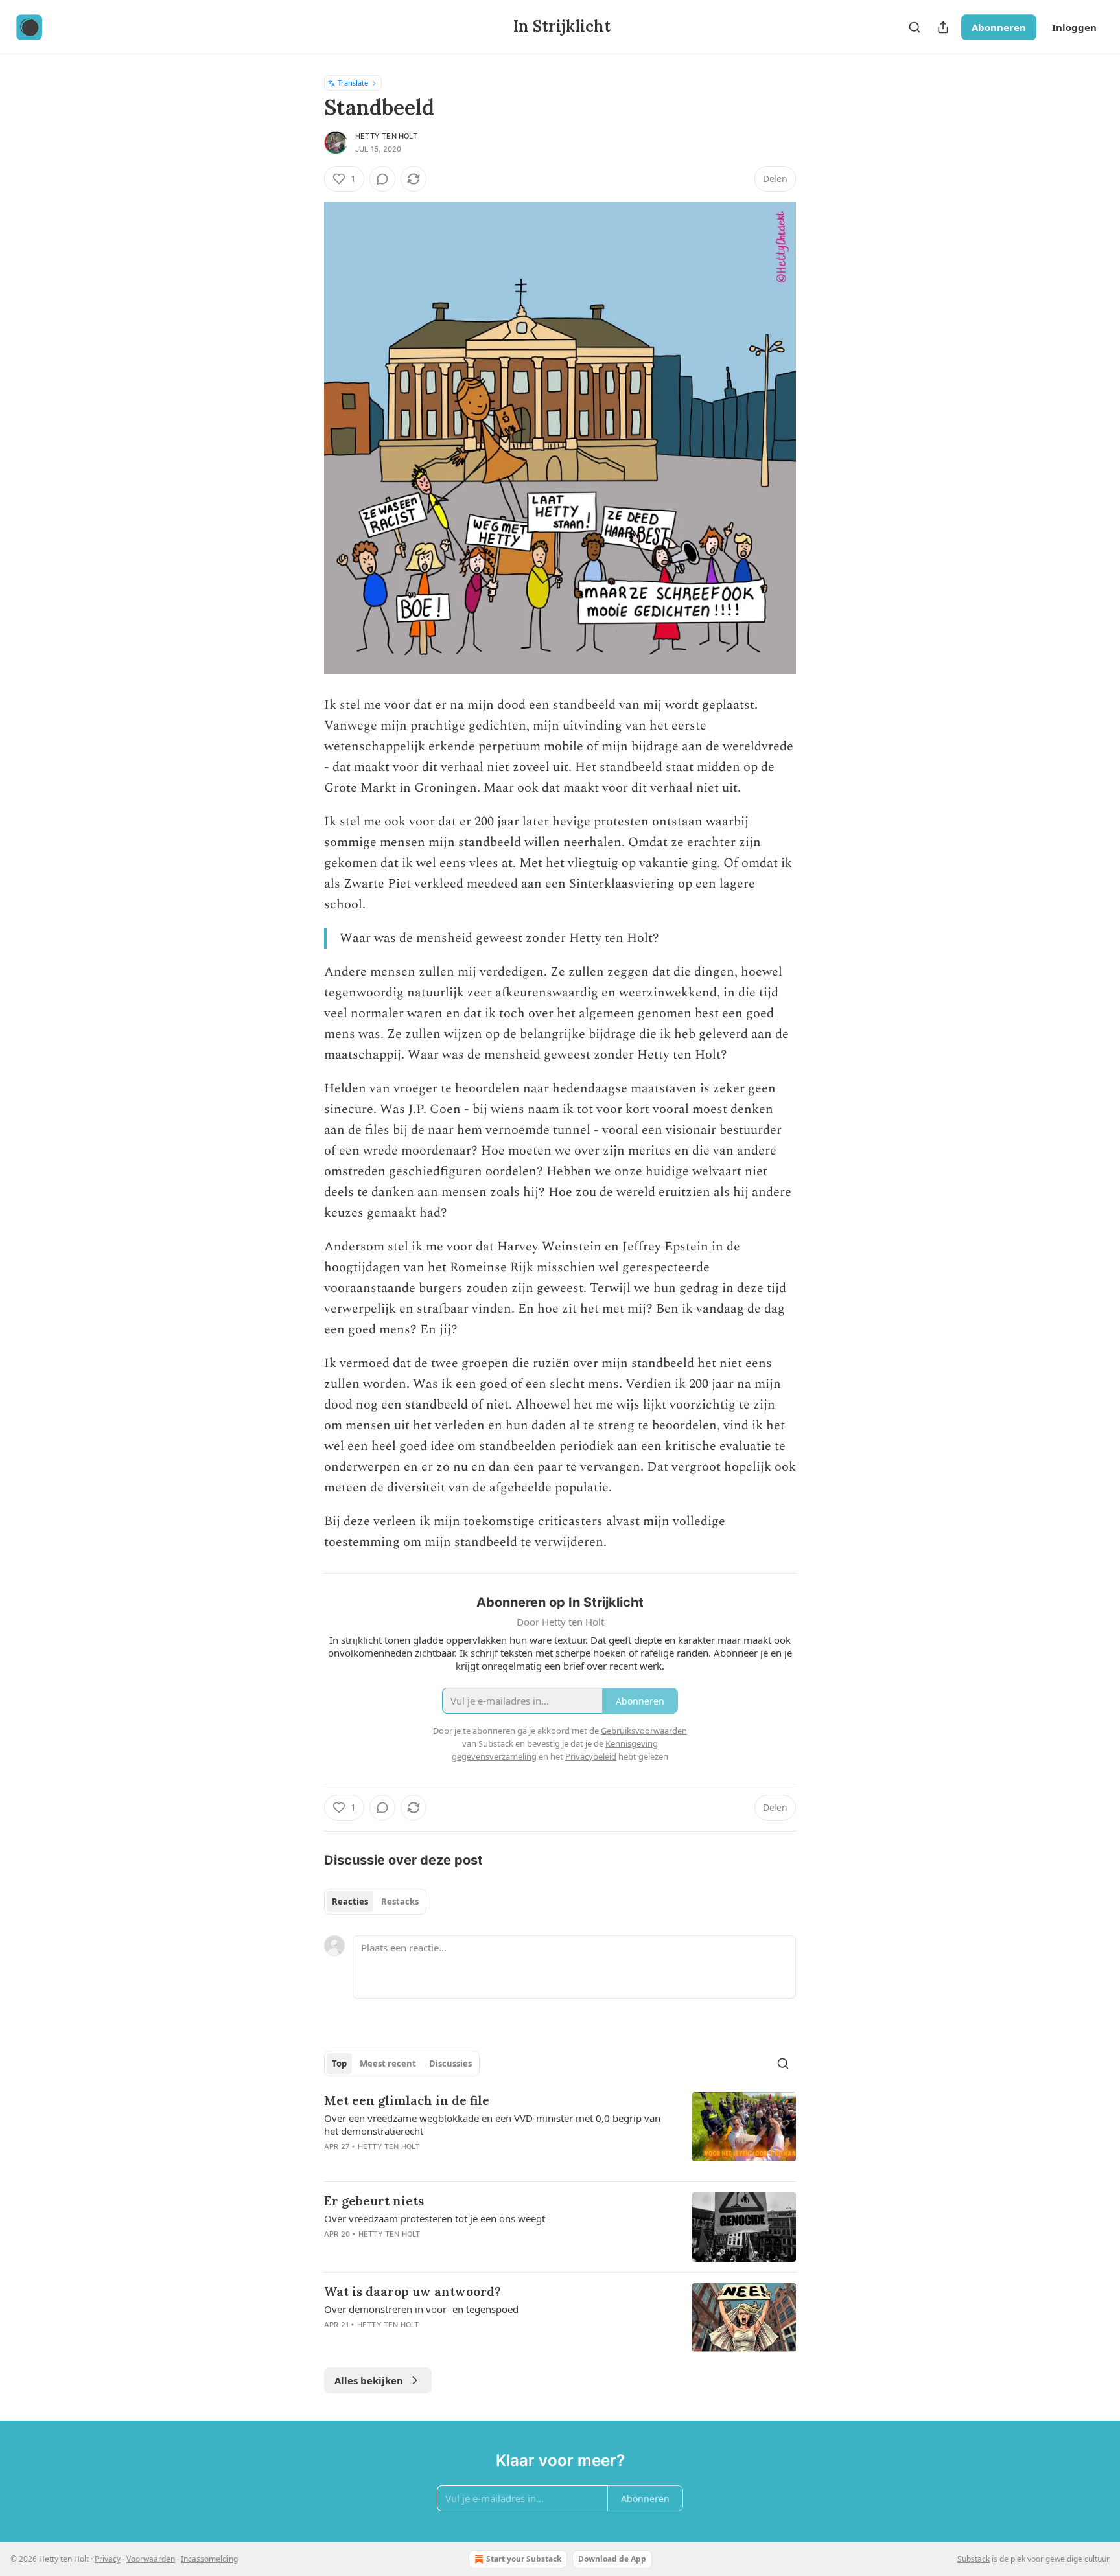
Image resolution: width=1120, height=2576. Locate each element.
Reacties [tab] (350, 1902)
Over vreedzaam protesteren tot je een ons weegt (435, 2218)
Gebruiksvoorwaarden (644, 1731)
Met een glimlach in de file (407, 2100)
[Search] (915, 27)
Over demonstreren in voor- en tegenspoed (421, 2309)
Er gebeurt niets (374, 2201)
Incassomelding (209, 2559)
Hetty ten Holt (386, 136)
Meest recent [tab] (388, 2064)
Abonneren (999, 27)
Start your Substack (524, 2559)
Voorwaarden (151, 2559)
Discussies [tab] (450, 2064)
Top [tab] (339, 2064)
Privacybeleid (591, 1756)
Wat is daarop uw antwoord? (413, 2292)
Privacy (108, 2559)
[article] (560, 2132)
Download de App (612, 2559)
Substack (974, 2559)
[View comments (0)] (382, 179)
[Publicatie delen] (943, 27)
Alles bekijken (369, 2380)
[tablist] (375, 1902)
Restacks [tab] (400, 1902)
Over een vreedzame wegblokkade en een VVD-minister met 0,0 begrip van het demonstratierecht (492, 2124)
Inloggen (1074, 27)
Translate (353, 83)
